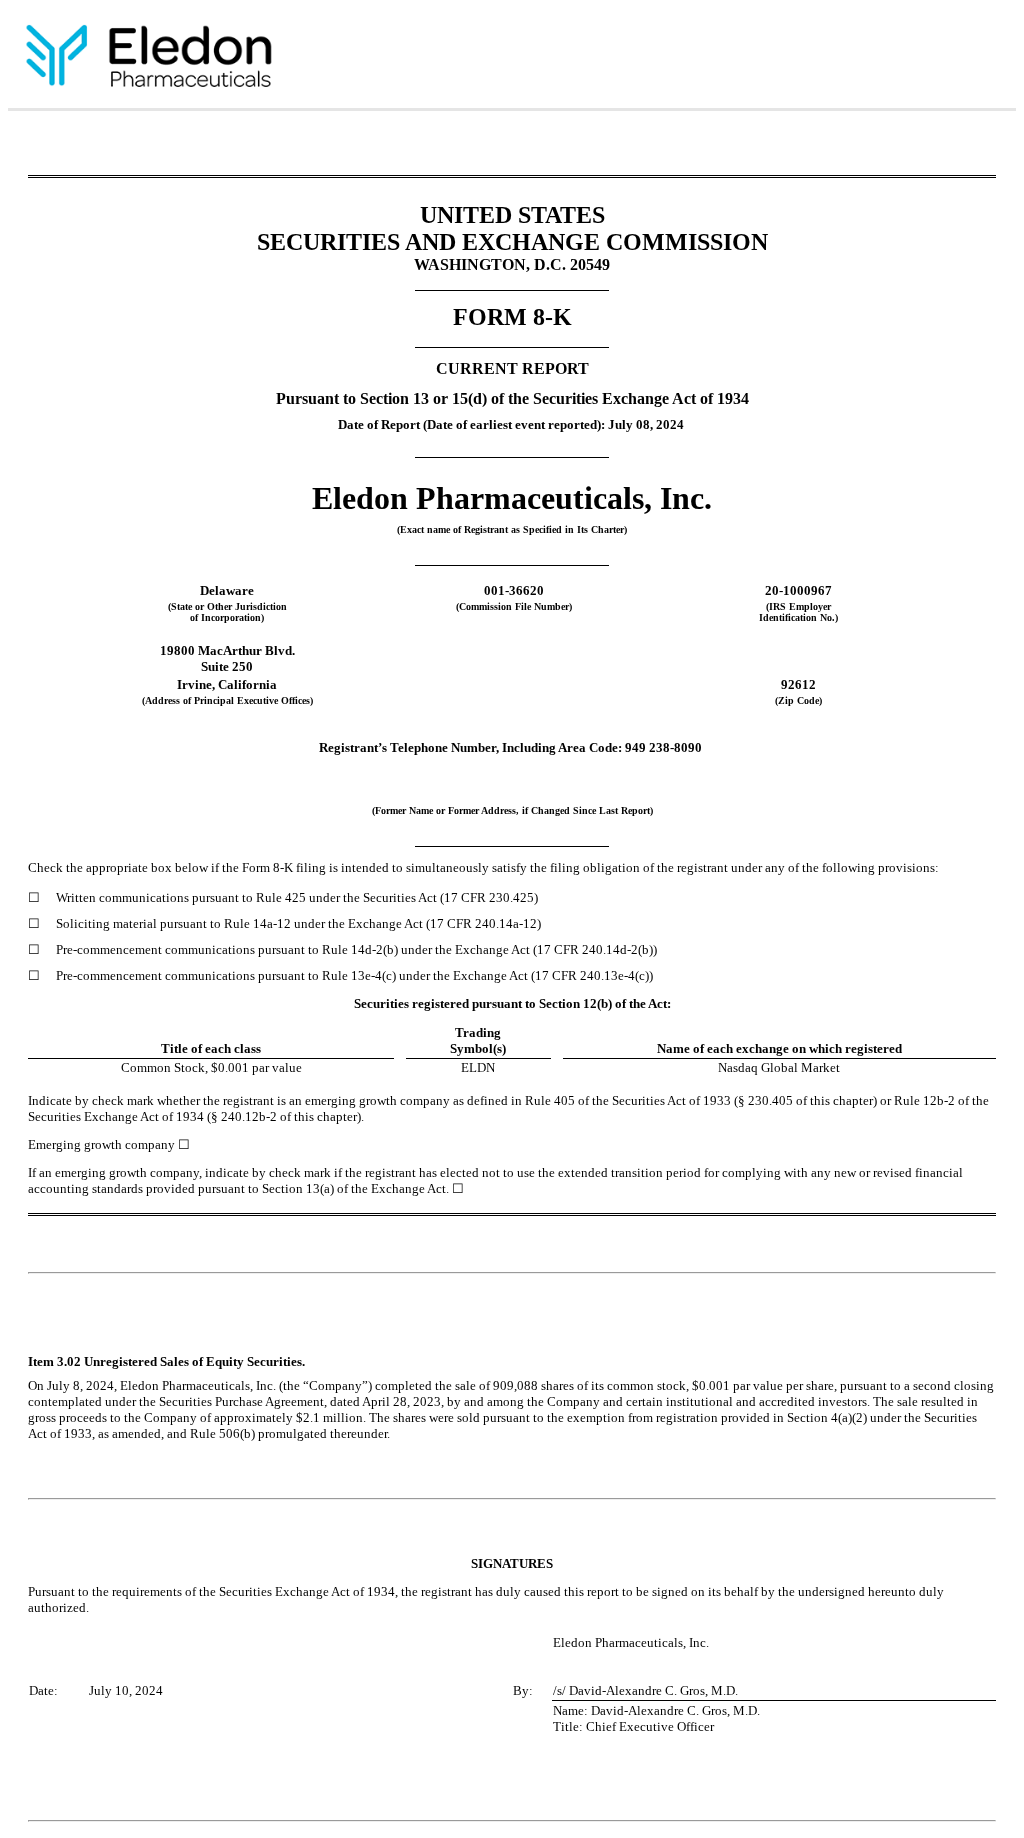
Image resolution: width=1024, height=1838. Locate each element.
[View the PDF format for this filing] (917, 58)
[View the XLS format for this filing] (950, 58)
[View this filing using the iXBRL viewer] (852, 58)
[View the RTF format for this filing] (884, 58)
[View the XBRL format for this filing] (983, 58)
